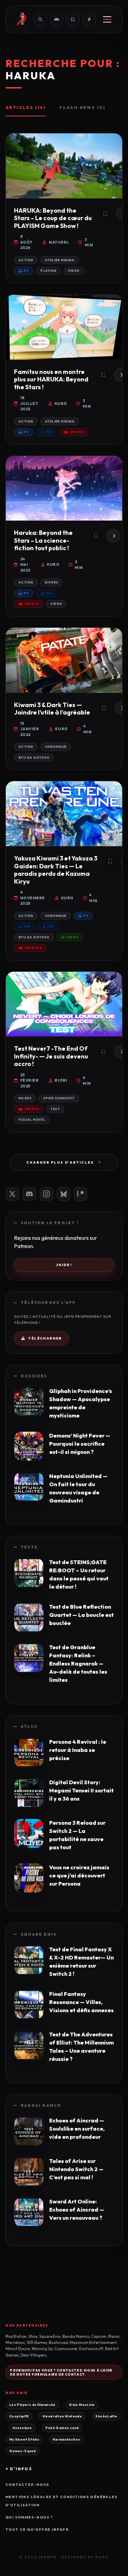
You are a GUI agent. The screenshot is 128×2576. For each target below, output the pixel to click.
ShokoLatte (106, 2416)
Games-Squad (22, 2451)
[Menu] (107, 19)
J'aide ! (64, 1265)
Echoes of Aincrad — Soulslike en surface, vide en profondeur (77, 2129)
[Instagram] (46, 1194)
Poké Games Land (62, 2428)
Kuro (61, 404)
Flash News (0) (83, 107)
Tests (29, 1547)
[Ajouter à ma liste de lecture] (105, 214)
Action (26, 260)
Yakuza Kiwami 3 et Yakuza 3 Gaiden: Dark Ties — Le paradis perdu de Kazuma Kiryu (56, 870)
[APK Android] (57, 19)
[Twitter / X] (12, 1194)
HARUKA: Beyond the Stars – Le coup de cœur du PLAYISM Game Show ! (53, 218)
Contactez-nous (27, 2485)
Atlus (29, 1726)
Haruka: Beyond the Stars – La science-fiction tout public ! (43, 540)
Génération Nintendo (62, 2416)
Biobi (61, 1080)
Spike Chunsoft (59, 1098)
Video (74, 271)
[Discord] (29, 1194)
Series (72, 937)
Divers (52, 582)
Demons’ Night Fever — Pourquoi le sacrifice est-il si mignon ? (80, 1444)
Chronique (56, 747)
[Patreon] (81, 1194)
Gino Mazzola (82, 2405)
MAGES (25, 1098)
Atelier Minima (60, 260)
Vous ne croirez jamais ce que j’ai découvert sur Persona (79, 1875)
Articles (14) (26, 107)
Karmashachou (66, 2439)
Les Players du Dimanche (32, 2405)
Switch (77, 432)
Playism (48, 271)
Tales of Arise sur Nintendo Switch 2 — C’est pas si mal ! (76, 2169)
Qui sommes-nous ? (29, 2517)
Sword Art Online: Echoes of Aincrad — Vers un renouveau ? (77, 2210)
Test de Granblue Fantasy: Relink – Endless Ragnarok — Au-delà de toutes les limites (78, 1663)
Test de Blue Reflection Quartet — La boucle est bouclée (81, 1615)
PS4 (27, 926)
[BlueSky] (63, 1194)
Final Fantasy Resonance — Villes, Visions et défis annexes (81, 2002)
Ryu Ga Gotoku (34, 758)
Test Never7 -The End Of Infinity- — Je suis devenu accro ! (51, 1056)
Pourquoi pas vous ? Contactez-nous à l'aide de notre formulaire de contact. (61, 2372)
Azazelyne (22, 2428)
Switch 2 (33, 948)
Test (55, 1109)
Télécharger (45, 1338)
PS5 (49, 432)
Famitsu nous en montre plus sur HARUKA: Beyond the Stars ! (51, 379)
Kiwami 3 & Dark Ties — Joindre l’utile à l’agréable (52, 709)
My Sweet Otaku (24, 2439)
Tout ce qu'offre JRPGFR (37, 2530)
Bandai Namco (41, 2105)
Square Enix (39, 1934)
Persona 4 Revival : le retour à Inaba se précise (78, 1750)
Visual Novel (32, 1120)
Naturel (59, 242)
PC (26, 271)
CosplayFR (19, 2416)
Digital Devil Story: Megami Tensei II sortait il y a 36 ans (81, 1790)
